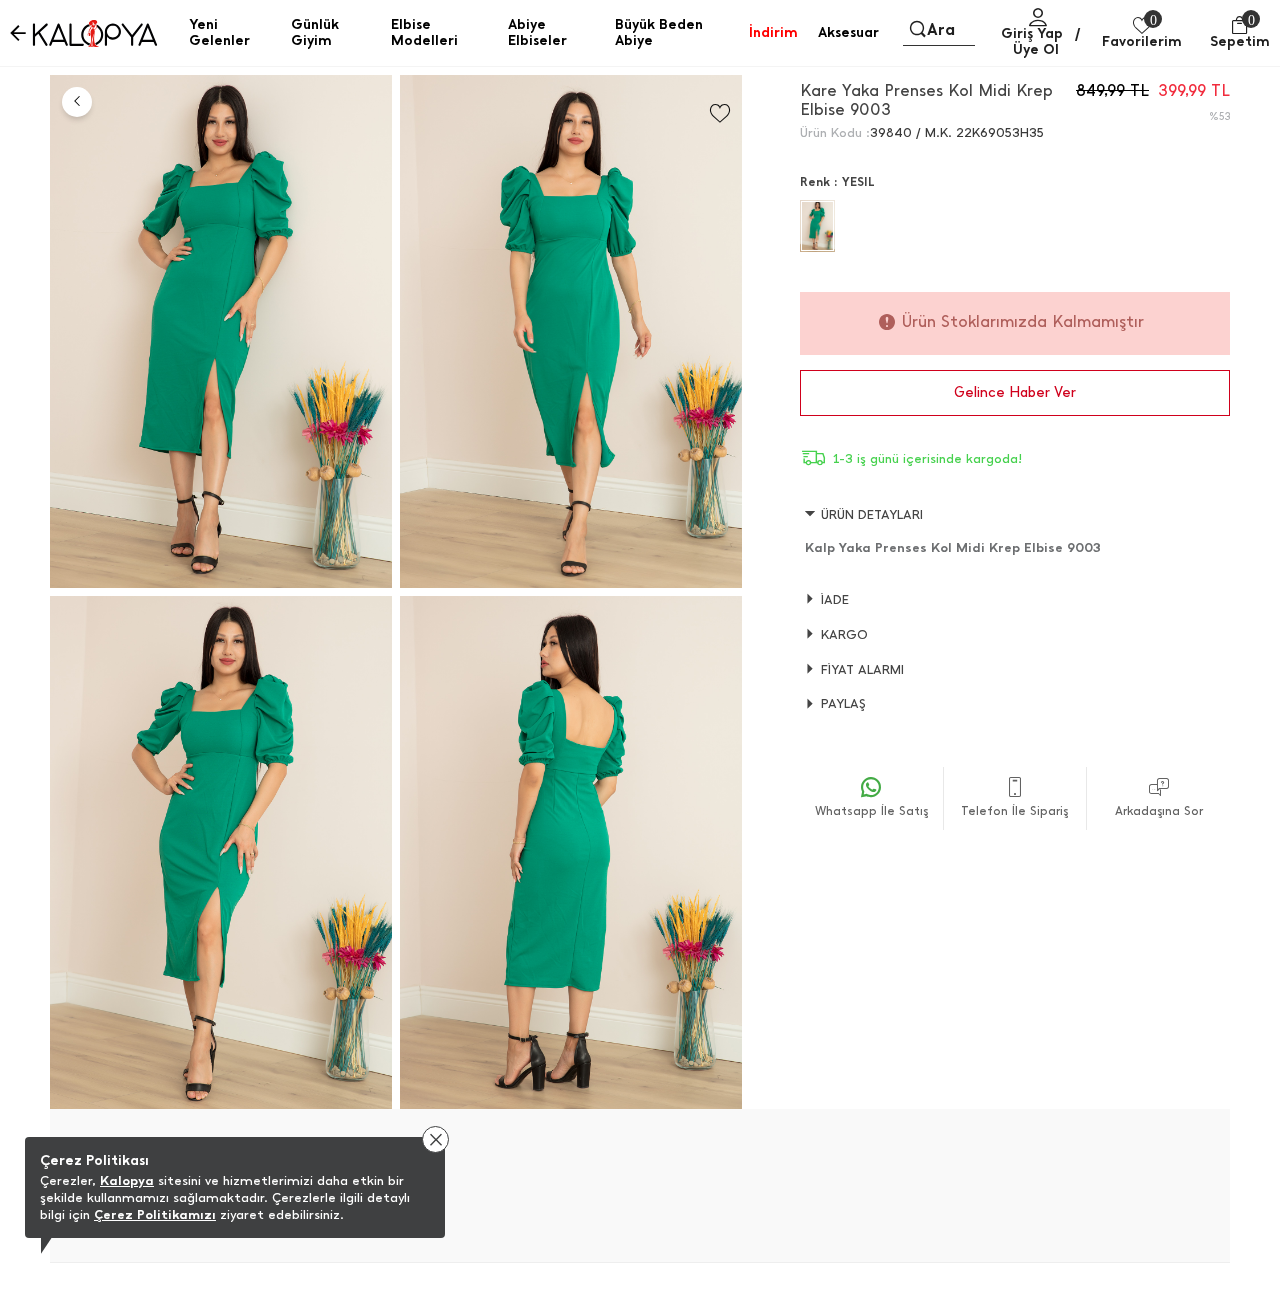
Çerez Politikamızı (155, 1214)
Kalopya (127, 1180)
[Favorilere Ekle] (720, 113)
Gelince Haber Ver (1015, 392)
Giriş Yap (1032, 33)
